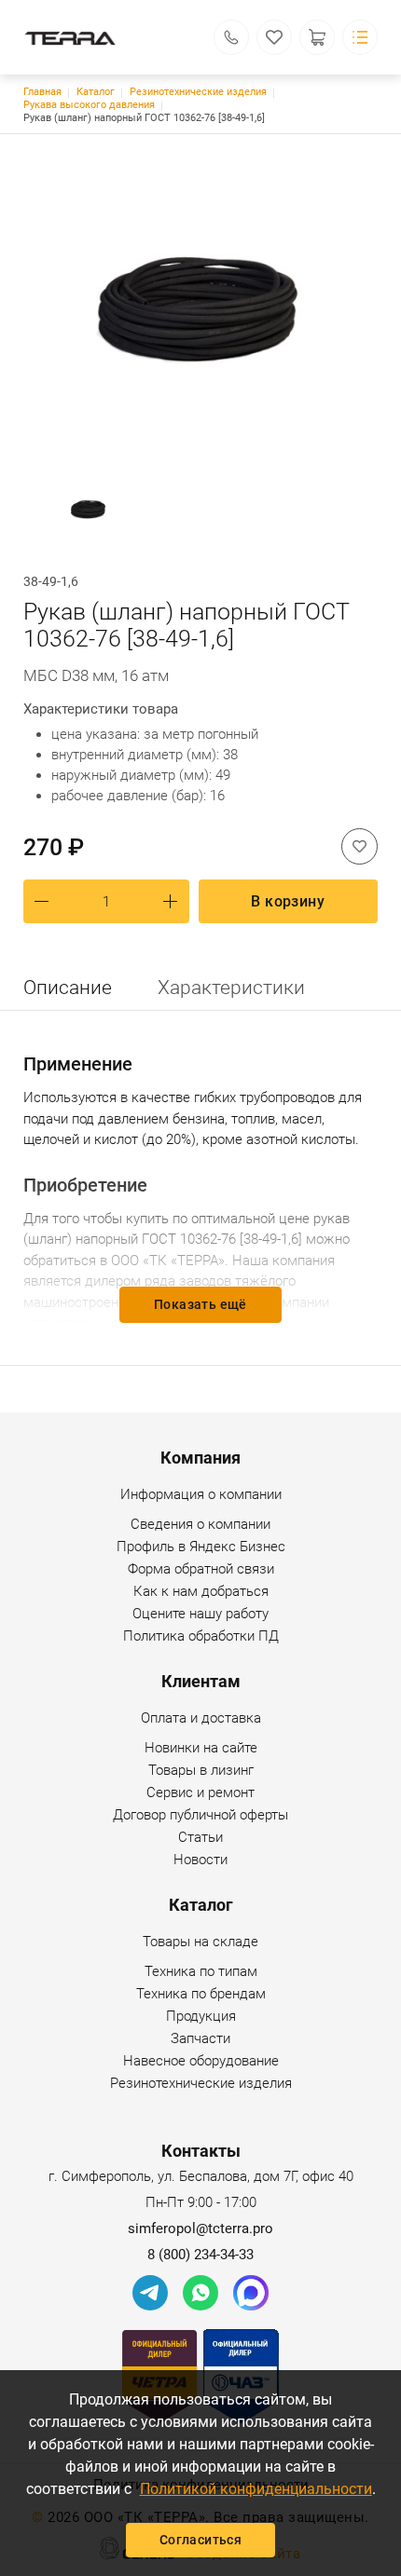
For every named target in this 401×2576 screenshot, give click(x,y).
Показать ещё (200, 1304)
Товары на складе (200, 1942)
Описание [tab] (68, 988)
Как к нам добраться (201, 1591)
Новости (200, 1860)
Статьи (200, 1837)
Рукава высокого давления (89, 105)
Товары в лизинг (201, 1770)
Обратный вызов (231, 37)
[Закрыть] (381, 125)
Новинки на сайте (201, 1748)
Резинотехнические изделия (198, 92)
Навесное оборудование (201, 2061)
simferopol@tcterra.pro (200, 2228)
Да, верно (220, 168)
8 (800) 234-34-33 (200, 2255)
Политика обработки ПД (201, 1636)
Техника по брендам (201, 1994)
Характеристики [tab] (231, 988)
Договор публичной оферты (200, 1815)
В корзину (288, 901)
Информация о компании (201, 1494)
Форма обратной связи (201, 1569)
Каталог (96, 92)
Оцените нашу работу (200, 1614)
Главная (42, 92)
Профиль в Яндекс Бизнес (201, 1547)
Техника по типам (201, 1971)
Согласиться (200, 2540)
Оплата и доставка (201, 1718)
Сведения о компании (200, 1524)
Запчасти (200, 2038)
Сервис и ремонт (200, 1792)
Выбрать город (315, 168)
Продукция (201, 2016)
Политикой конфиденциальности (256, 2489)
